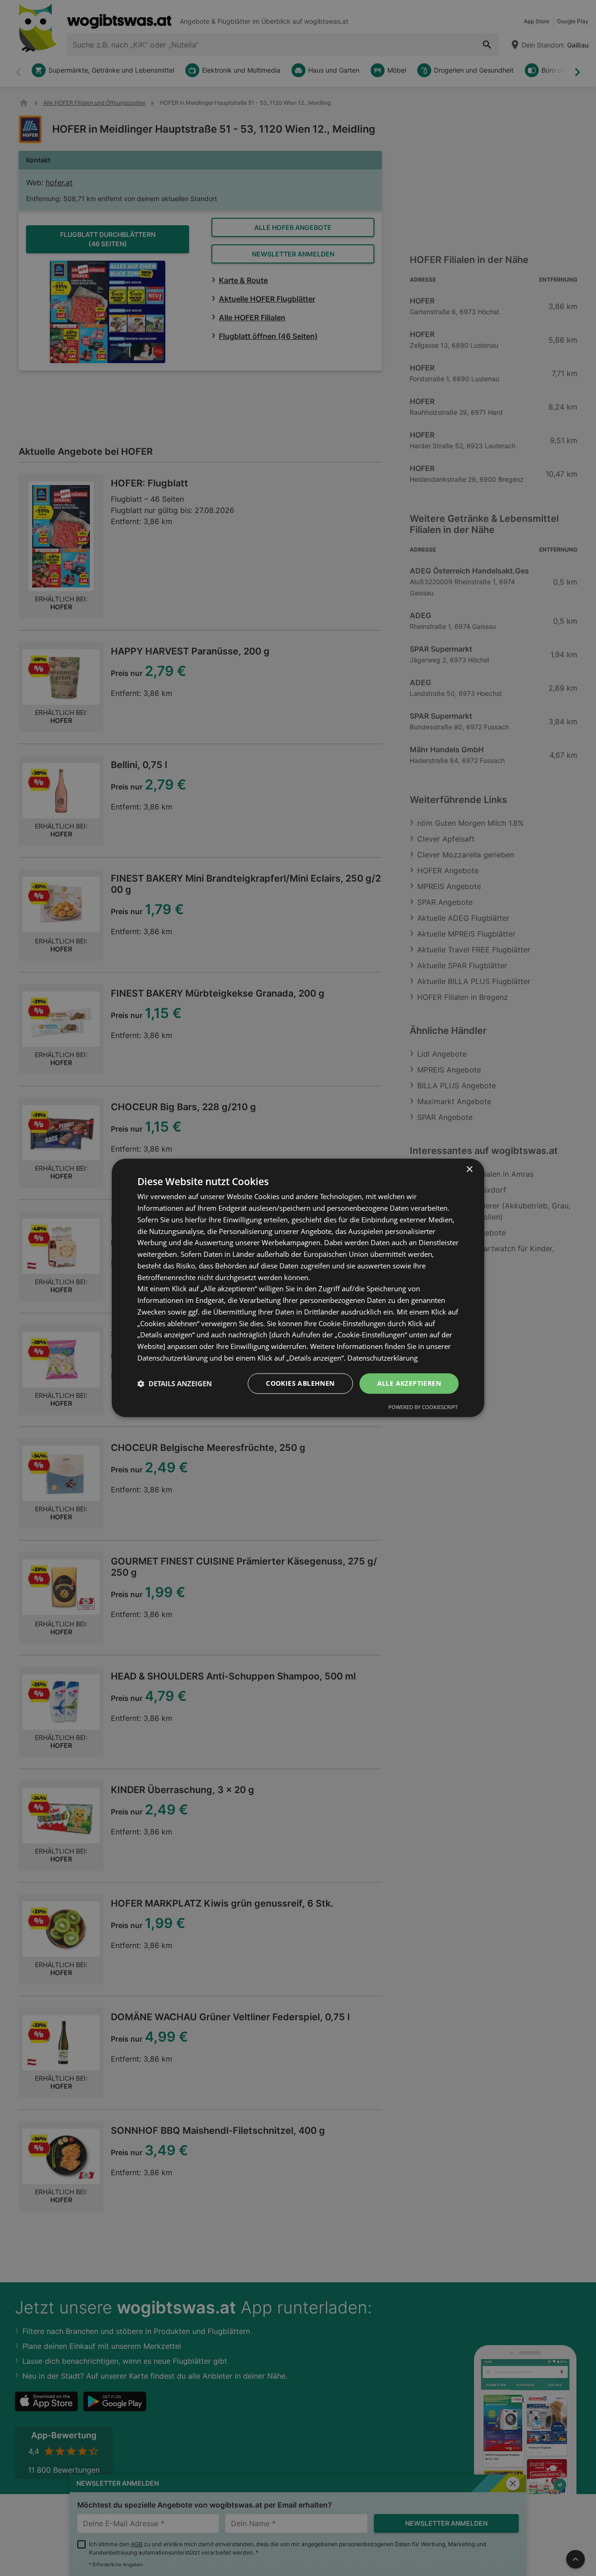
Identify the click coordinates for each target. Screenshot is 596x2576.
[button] (175, 1383)
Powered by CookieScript (423, 1407)
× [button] (469, 1170)
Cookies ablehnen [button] (300, 1383)
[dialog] (298, 1288)
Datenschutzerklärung (383, 1358)
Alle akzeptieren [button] (409, 1383)
